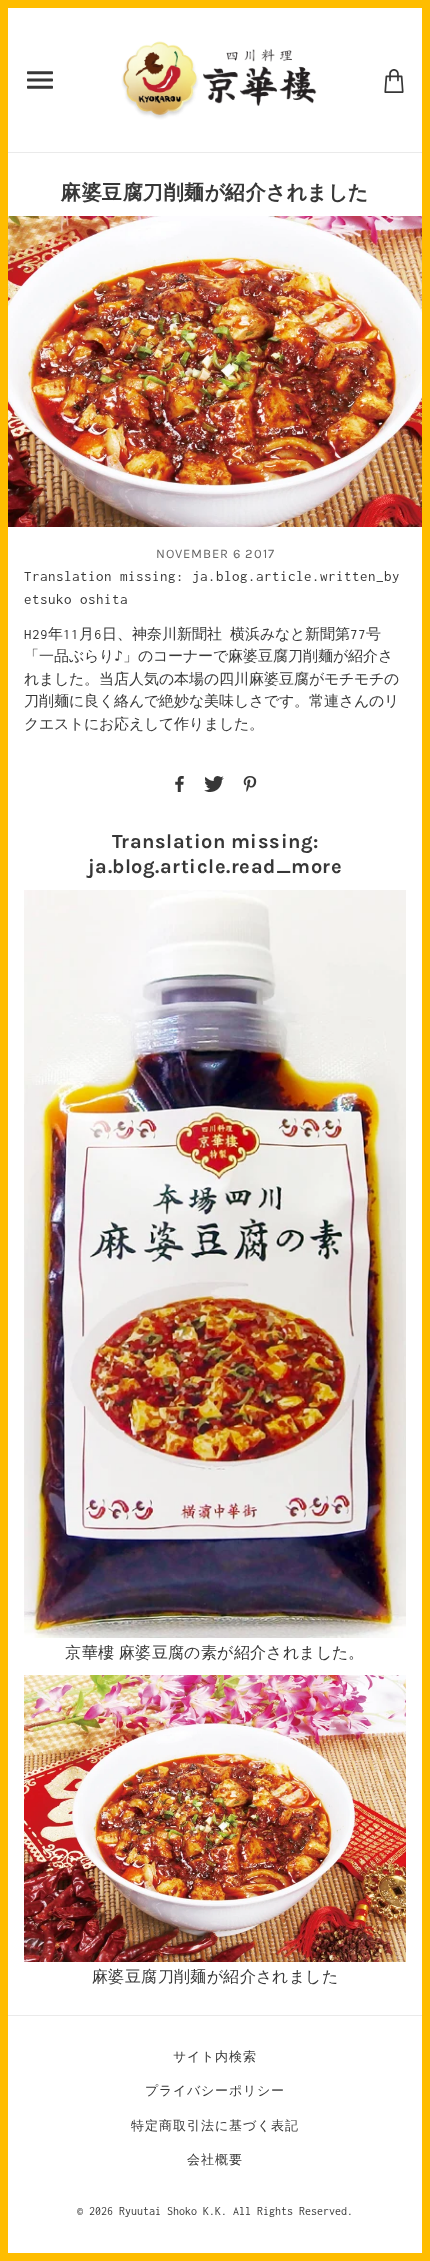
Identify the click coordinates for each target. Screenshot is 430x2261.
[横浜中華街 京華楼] (218, 78)
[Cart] (394, 79)
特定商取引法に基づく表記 (215, 2125)
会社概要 (215, 2159)
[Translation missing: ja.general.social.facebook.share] (179, 782)
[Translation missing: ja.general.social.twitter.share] (214, 782)
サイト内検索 (215, 2056)
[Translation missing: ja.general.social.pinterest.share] (250, 782)
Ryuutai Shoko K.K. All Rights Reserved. (236, 2211)
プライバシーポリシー (215, 2090)
